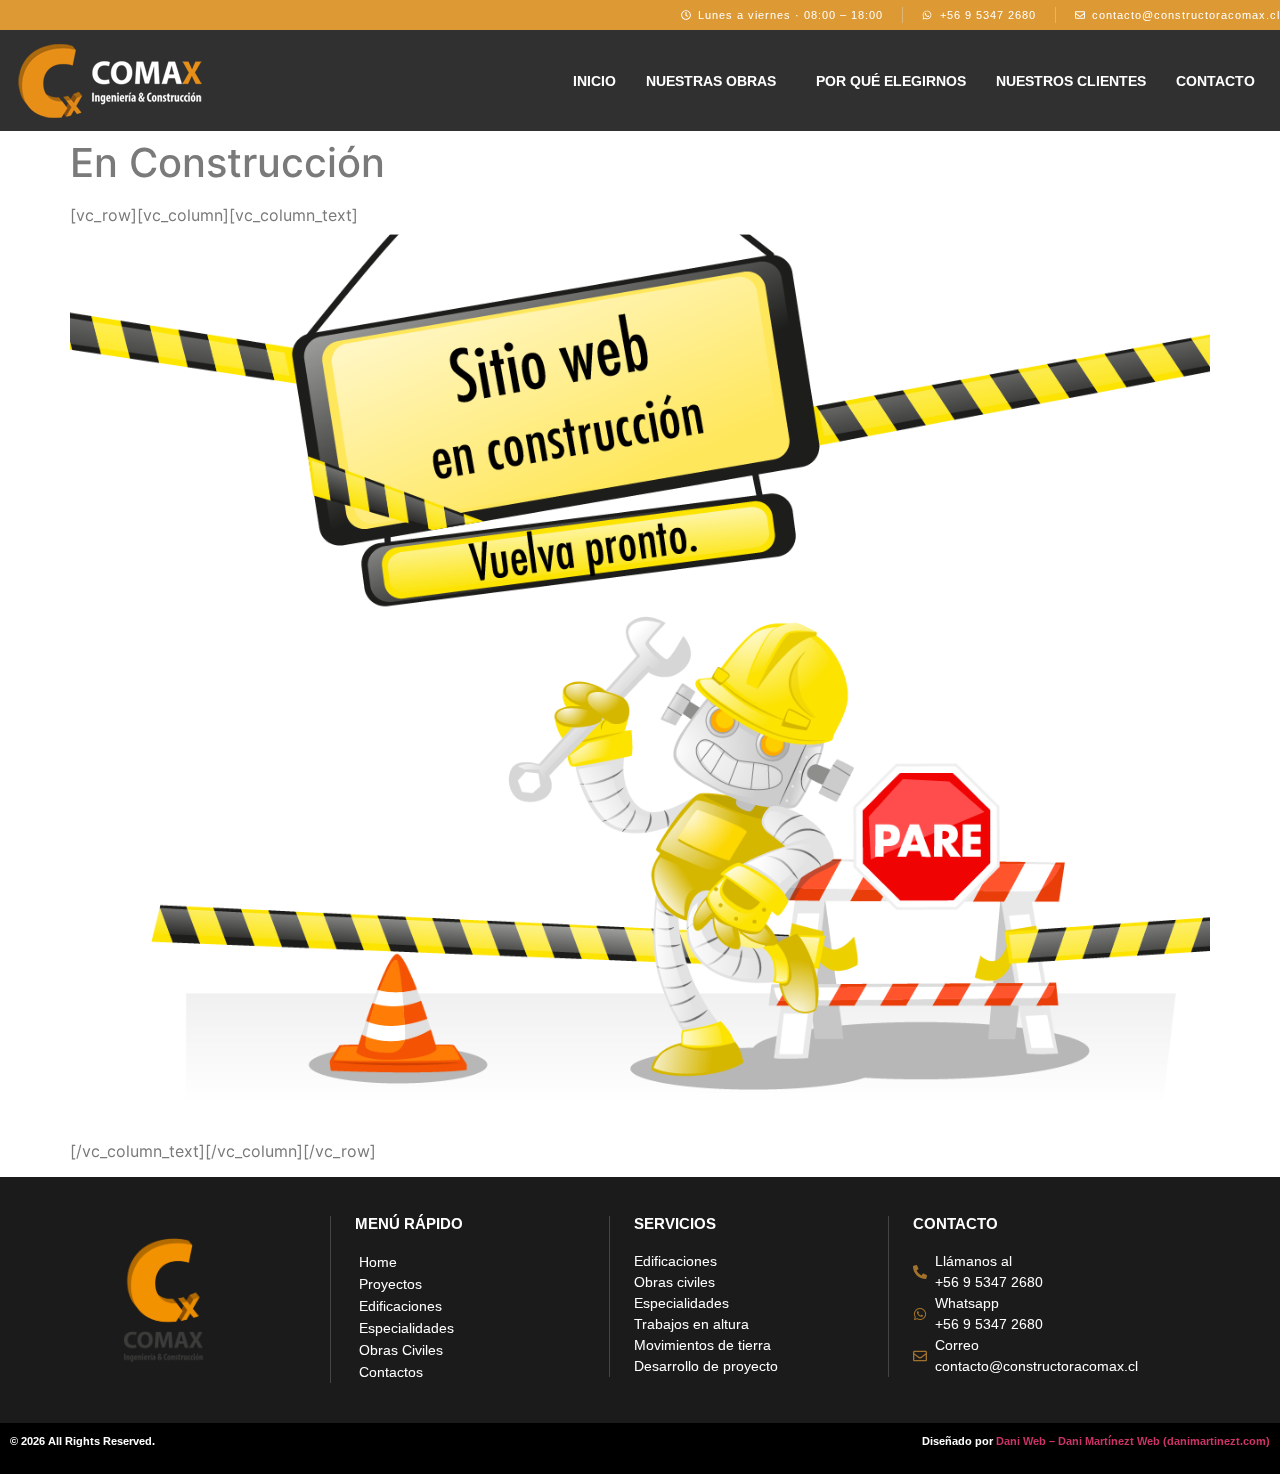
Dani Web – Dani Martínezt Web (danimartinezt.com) (1133, 1441)
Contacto (1215, 81)
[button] (716, 81)
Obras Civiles (401, 1350)
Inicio (594, 81)
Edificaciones (400, 1306)
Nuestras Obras (711, 81)
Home (378, 1262)
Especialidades (406, 1328)
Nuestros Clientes (1071, 81)
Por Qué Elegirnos (891, 81)
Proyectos (390, 1284)
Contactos (391, 1372)
